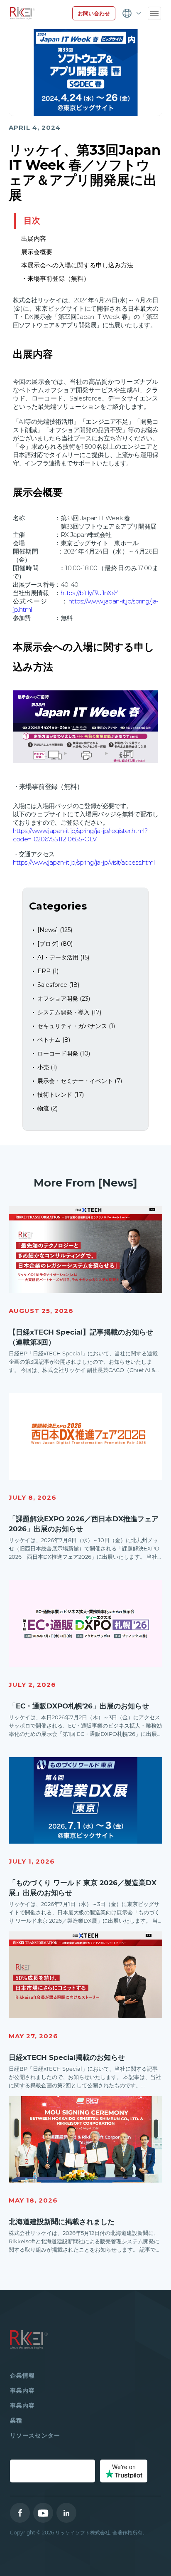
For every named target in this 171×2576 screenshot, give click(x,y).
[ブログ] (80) (55, 944)
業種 (16, 2420)
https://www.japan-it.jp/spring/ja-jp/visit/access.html (84, 862)
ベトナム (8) (54, 1040)
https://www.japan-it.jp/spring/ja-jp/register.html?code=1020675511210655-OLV (80, 835)
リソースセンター (35, 2435)
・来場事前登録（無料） (56, 278)
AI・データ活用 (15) (63, 957)
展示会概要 (38, 252)
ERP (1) (48, 971)
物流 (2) (48, 1108)
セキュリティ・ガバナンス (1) (76, 1026)
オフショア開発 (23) (64, 999)
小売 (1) (47, 1067)
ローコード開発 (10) (64, 1053)
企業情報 (22, 2376)
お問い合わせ (94, 13)
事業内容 (22, 2391)
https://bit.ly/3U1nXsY (89, 593)
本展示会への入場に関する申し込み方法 (78, 265)
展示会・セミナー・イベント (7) (80, 1081)
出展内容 (34, 239)
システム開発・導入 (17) (69, 1012)
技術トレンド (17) (61, 1095)
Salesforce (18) (58, 985)
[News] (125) (55, 930)
